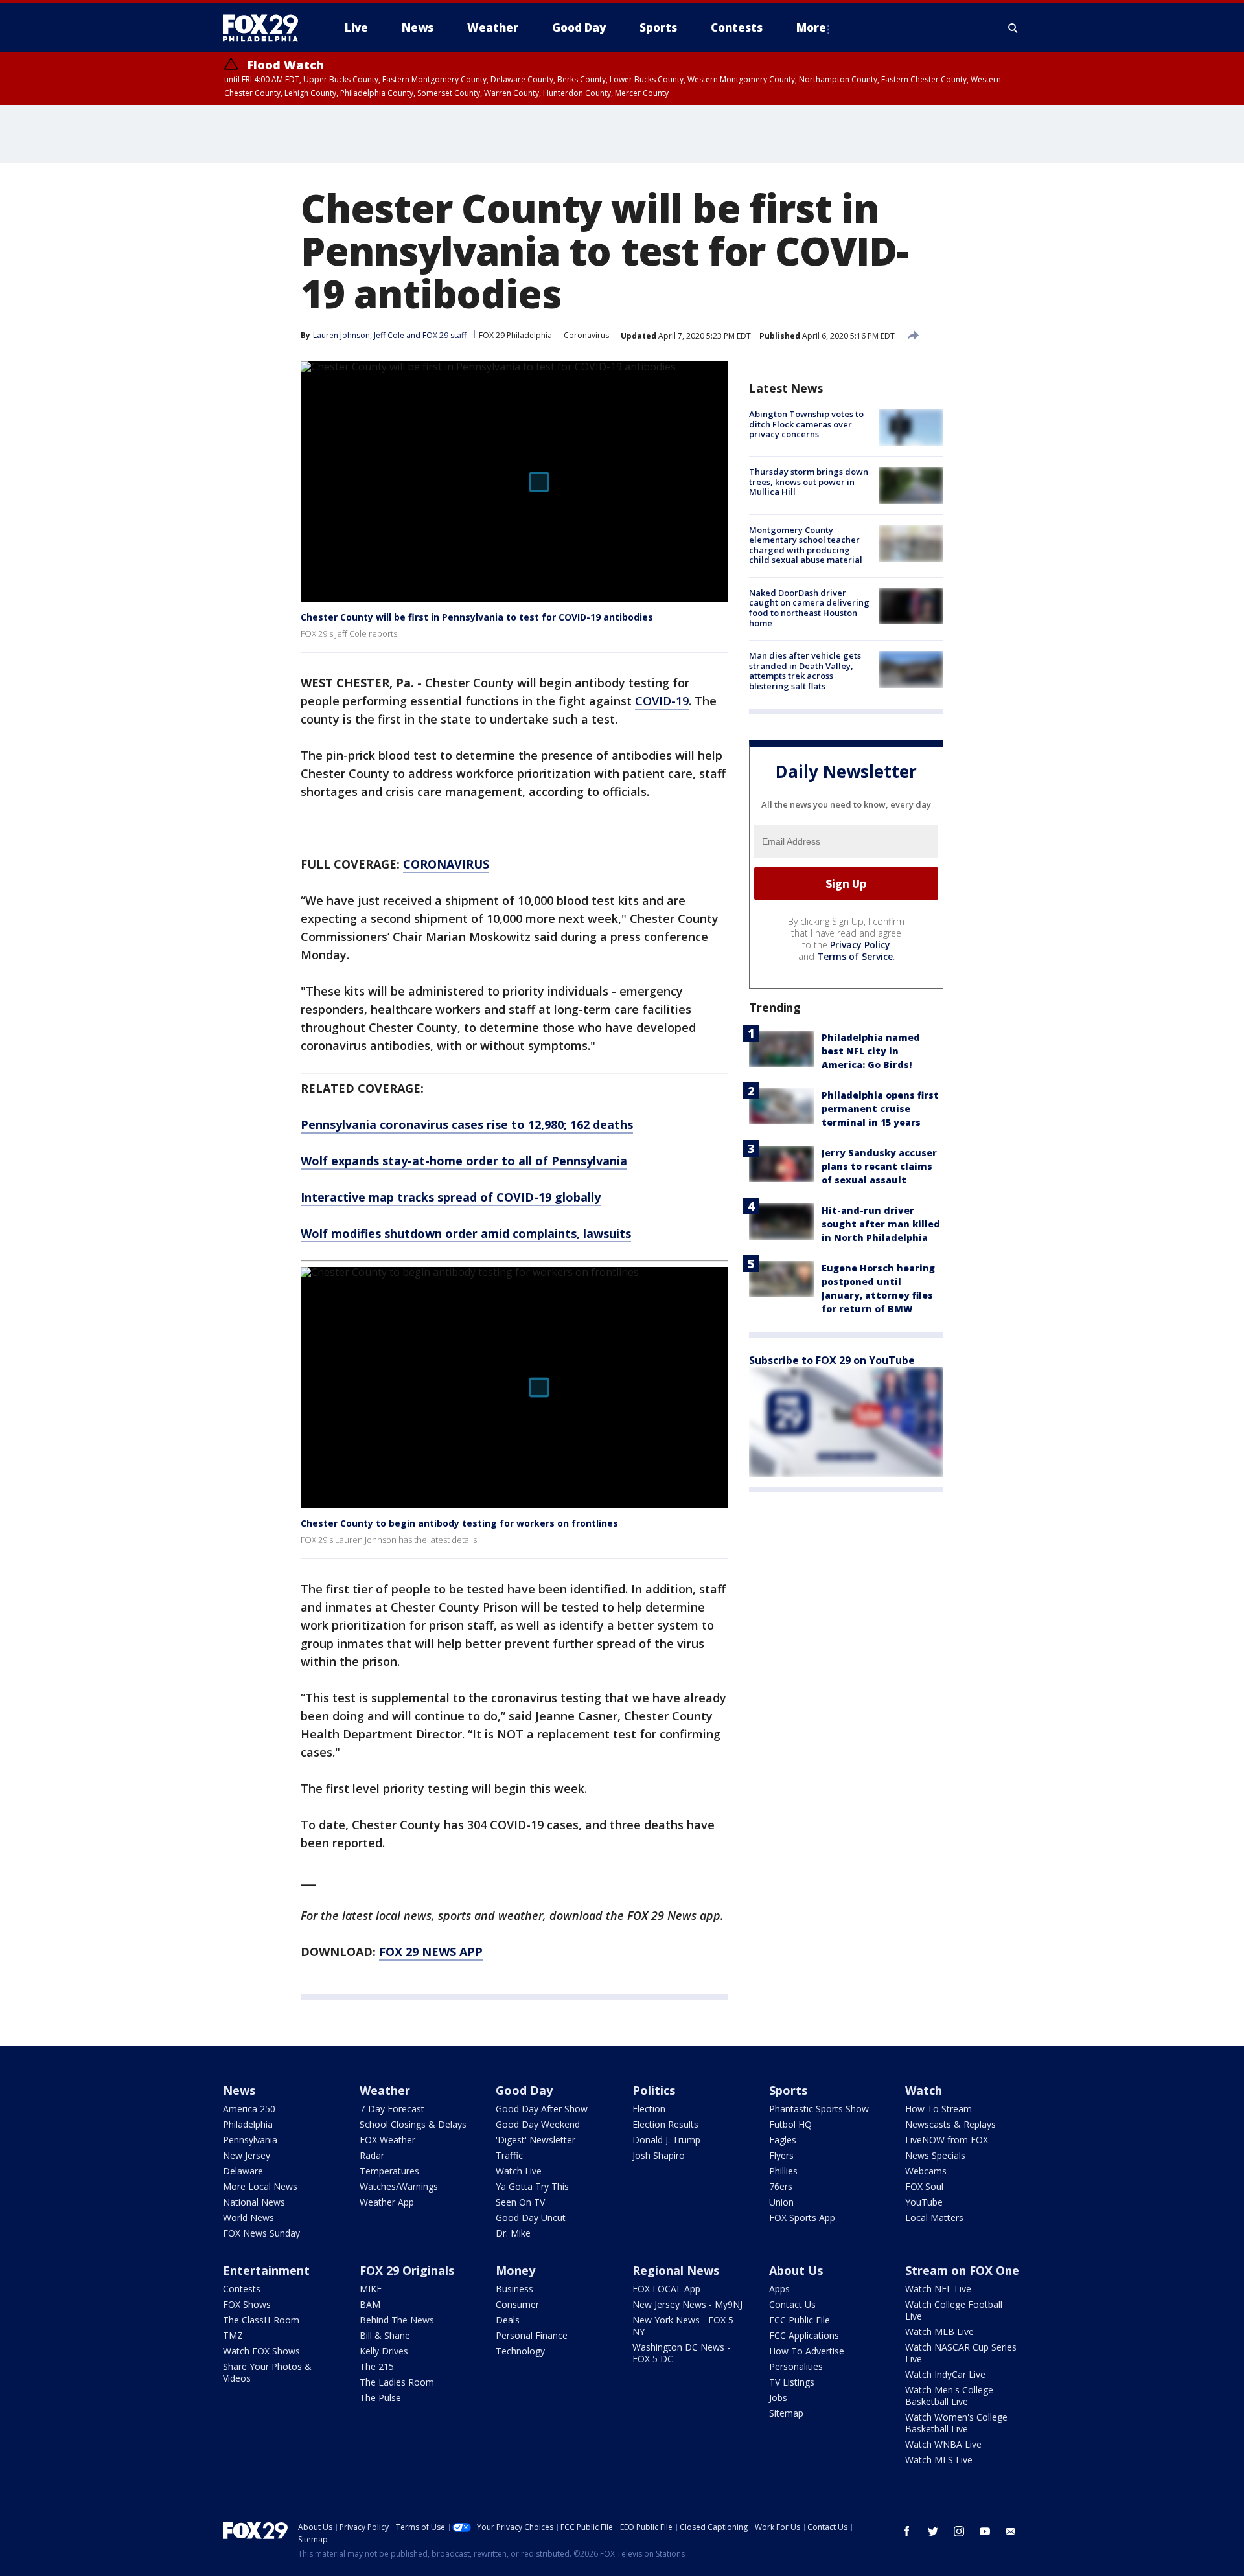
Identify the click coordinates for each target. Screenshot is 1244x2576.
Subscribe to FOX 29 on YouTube (832, 1360)
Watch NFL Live (938, 2289)
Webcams (926, 2171)
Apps (779, 2289)
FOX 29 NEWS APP (431, 1952)
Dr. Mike (513, 2233)
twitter (933, 2531)
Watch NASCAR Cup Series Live (961, 2353)
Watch (924, 2090)
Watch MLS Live (939, 2460)
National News (254, 2202)
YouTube (924, 2202)
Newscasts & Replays (950, 2124)
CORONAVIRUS (446, 864)
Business (514, 2289)
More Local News (260, 2186)
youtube (985, 2531)
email (1011, 2531)
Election (649, 2109)
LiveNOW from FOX (947, 2140)
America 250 (249, 2109)
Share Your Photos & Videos (267, 2372)
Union (781, 2202)
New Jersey (247, 2155)
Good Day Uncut (531, 2217)
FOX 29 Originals (407, 2270)
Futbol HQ (790, 2124)
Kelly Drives (384, 2351)
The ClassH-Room (261, 2320)
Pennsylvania (250, 2140)
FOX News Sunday (261, 2233)
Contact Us (792, 2304)
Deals (508, 2320)
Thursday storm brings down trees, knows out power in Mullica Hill (809, 482)
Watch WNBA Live (943, 2444)
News (239, 2090)
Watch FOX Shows (261, 2351)
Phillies (783, 2171)
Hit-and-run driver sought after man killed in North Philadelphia (881, 1224)
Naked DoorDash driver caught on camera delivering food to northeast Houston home (809, 608)
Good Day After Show (542, 2109)
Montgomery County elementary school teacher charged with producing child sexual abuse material (806, 545)
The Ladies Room (397, 2382)
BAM (370, 2304)
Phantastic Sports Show (819, 2109)
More (811, 28)
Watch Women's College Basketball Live (956, 2423)
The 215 (377, 2366)
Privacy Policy (860, 945)
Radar (372, 2155)
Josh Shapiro (659, 2155)
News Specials (935, 2155)
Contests (242, 2289)
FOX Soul (924, 2186)
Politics (654, 2090)
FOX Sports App (802, 2217)
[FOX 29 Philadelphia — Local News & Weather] (266, 28)
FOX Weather (387, 2140)
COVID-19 (662, 701)
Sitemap (786, 2413)
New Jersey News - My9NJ (687, 2304)
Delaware (243, 2171)
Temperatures (389, 2171)
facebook (907, 2531)
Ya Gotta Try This (532, 2186)
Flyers (781, 2155)
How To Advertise (807, 2351)
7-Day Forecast (392, 2109)
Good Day (524, 2090)
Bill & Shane (385, 2335)
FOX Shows (247, 2304)
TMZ (233, 2335)
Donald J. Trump (666, 2140)
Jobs (778, 2398)
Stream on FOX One (962, 2270)
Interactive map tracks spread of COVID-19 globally (451, 1197)
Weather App (387, 2202)
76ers (781, 2186)
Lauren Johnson (341, 335)
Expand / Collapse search (1013, 28)
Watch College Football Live (954, 2310)
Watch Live (519, 2171)
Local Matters (934, 2217)
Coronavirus (586, 335)
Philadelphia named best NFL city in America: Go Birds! (871, 1051)
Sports (788, 2090)
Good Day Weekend (538, 2124)
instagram (959, 2531)
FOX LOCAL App (666, 2289)
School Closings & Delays (413, 2124)
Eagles (783, 2140)
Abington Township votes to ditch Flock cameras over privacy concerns (806, 424)
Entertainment (266, 2270)
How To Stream (939, 2109)
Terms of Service (855, 956)
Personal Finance (532, 2335)
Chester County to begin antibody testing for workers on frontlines (459, 1523)
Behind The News (397, 2320)
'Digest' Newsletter (536, 2140)
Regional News (676, 2270)
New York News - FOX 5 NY (683, 2326)
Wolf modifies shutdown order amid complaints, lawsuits (466, 1233)
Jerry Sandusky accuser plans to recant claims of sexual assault (879, 1166)
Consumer (517, 2304)
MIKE (371, 2289)
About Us (796, 2270)
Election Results (665, 2124)
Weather (385, 2090)
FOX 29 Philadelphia (515, 335)
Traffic (509, 2155)
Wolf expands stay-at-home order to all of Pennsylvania (464, 1161)
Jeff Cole (389, 335)
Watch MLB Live (939, 2331)
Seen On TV (520, 2202)
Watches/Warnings (399, 2186)
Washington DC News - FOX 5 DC (681, 2353)
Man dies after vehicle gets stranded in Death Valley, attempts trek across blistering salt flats (805, 671)
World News (248, 2217)
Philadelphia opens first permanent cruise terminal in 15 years (880, 1109)
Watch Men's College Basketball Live (949, 2396)
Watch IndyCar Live (945, 2374)
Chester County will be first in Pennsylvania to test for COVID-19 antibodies (477, 617)
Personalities (796, 2366)
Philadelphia (248, 2124)
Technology (520, 2351)
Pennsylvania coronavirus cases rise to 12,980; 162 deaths (467, 1124)
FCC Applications (804, 2335)
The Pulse (380, 2398)
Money (515, 2270)
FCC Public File (800, 2320)
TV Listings (792, 2382)
